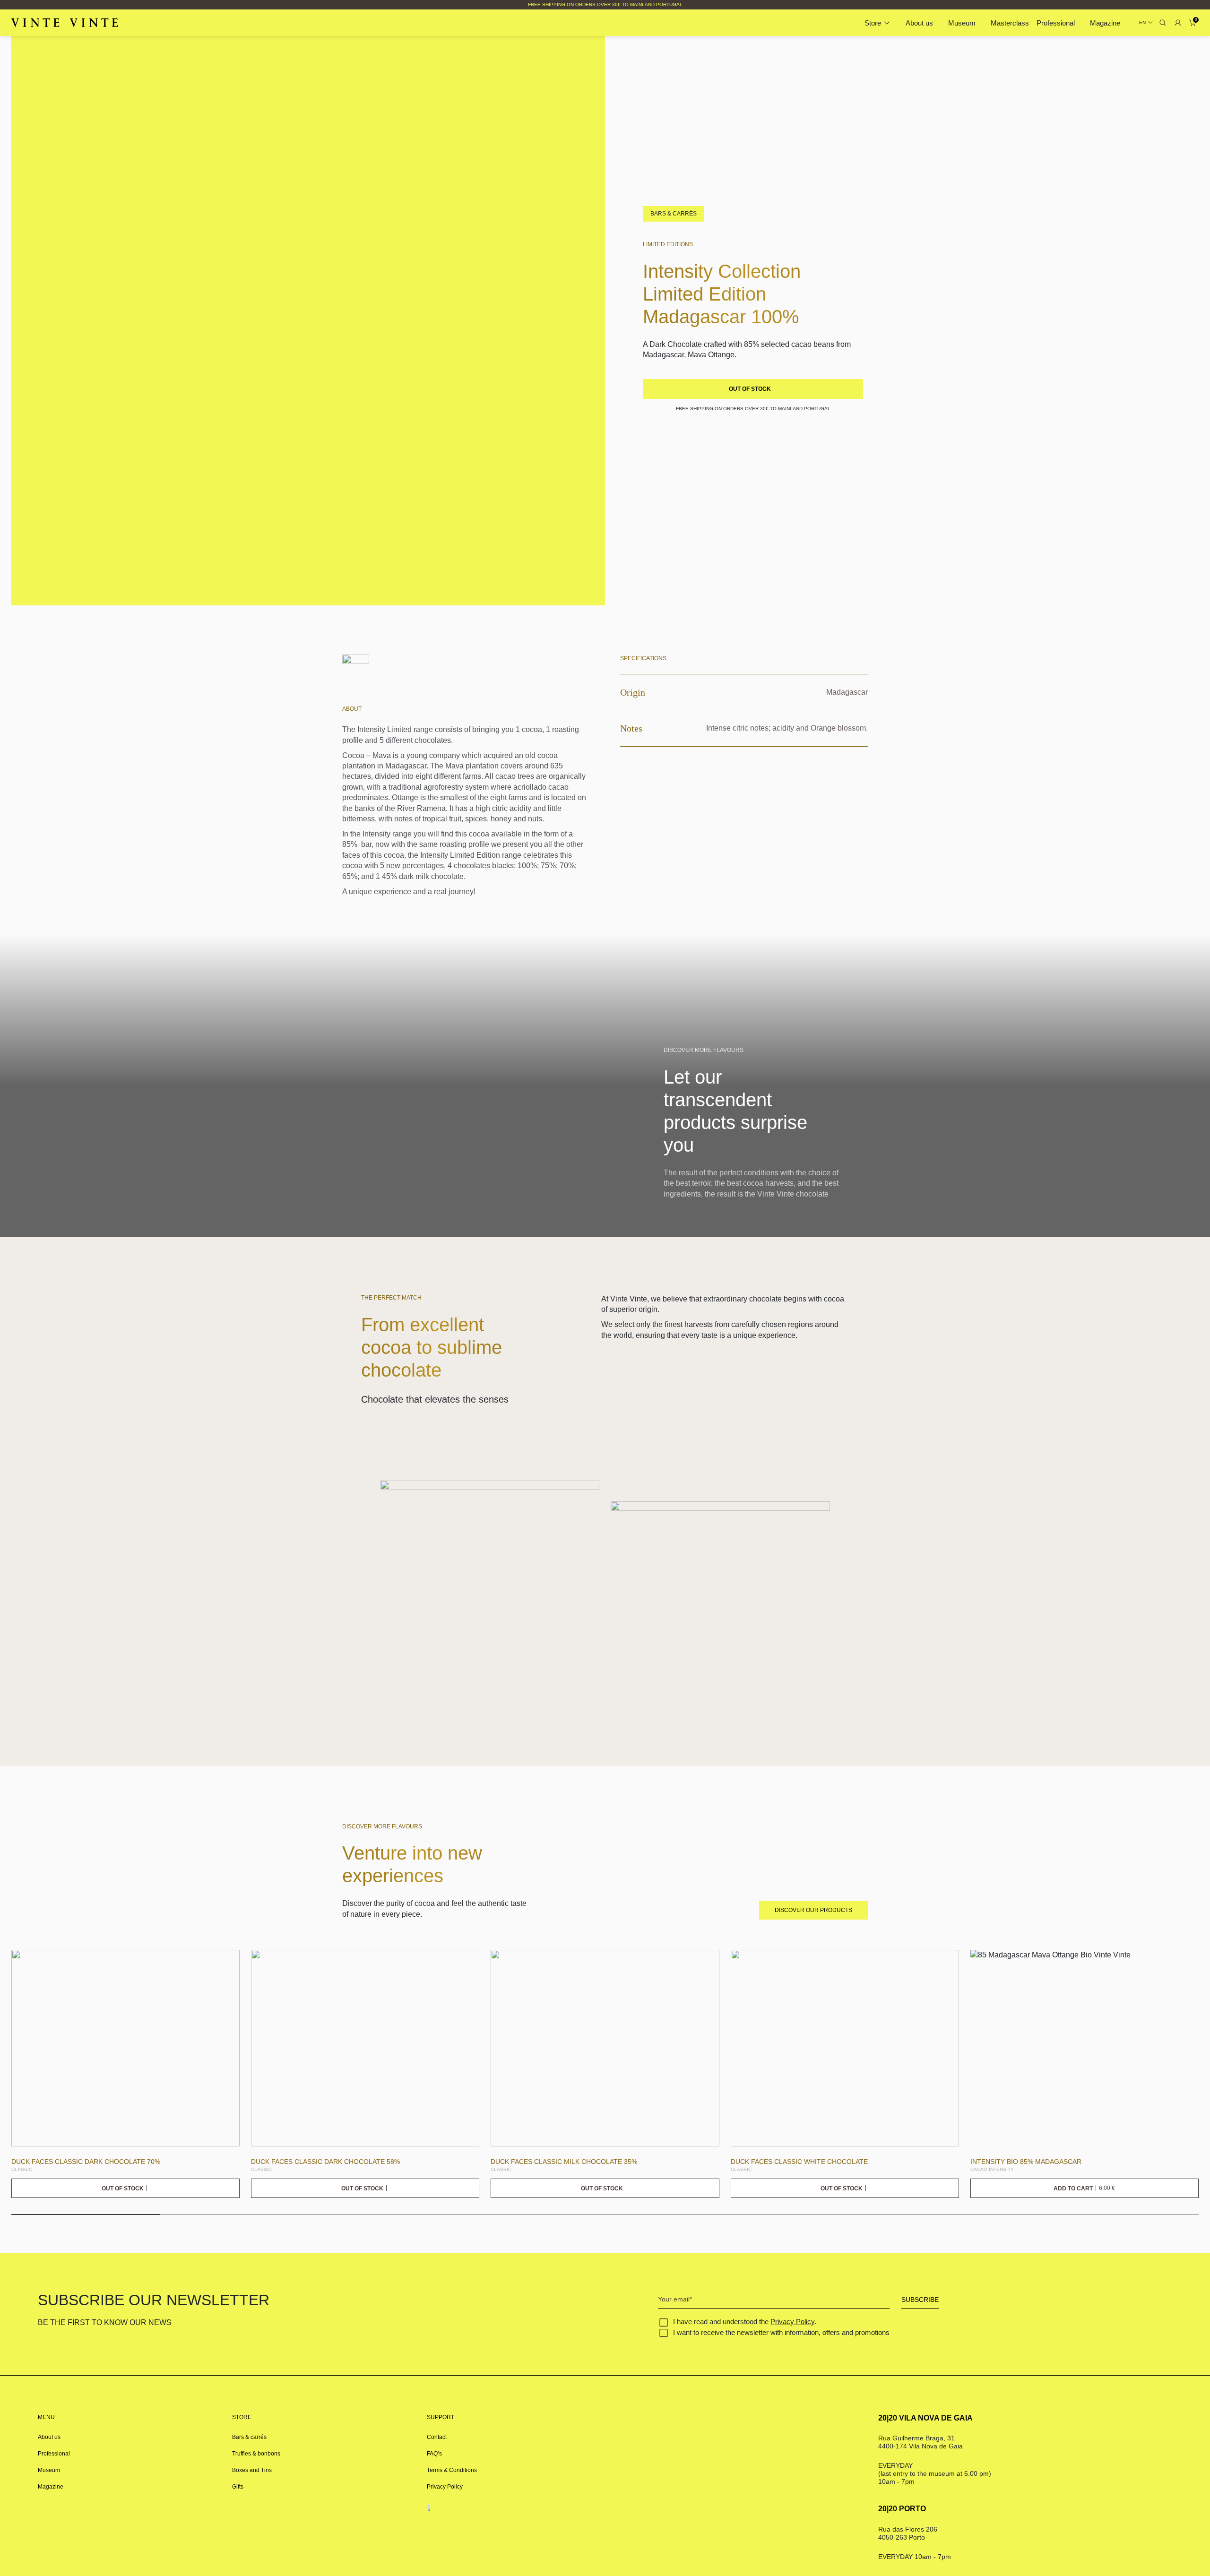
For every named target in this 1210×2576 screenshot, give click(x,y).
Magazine (1105, 23)
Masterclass (1010, 23)
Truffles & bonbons (256, 2454)
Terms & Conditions (452, 2470)
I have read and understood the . (745, 2322)
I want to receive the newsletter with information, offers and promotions (781, 2332)
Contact (437, 2437)
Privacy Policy (792, 2322)
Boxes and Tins (252, 2470)
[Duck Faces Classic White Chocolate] (845, 2048)
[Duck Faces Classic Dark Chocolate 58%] (365, 2048)
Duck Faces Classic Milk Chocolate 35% (564, 2162)
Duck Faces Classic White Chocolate (799, 2162)
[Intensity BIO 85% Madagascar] (1085, 2048)
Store (873, 23)
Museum (962, 23)
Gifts (238, 2487)
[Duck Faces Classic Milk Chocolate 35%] (605, 2048)
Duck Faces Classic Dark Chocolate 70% (86, 2162)
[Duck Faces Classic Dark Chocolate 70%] (125, 2048)
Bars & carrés (249, 2437)
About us (919, 23)
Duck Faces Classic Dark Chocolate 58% (325, 2162)
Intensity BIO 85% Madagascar (1026, 2162)
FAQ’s (434, 2454)
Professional (1056, 23)
